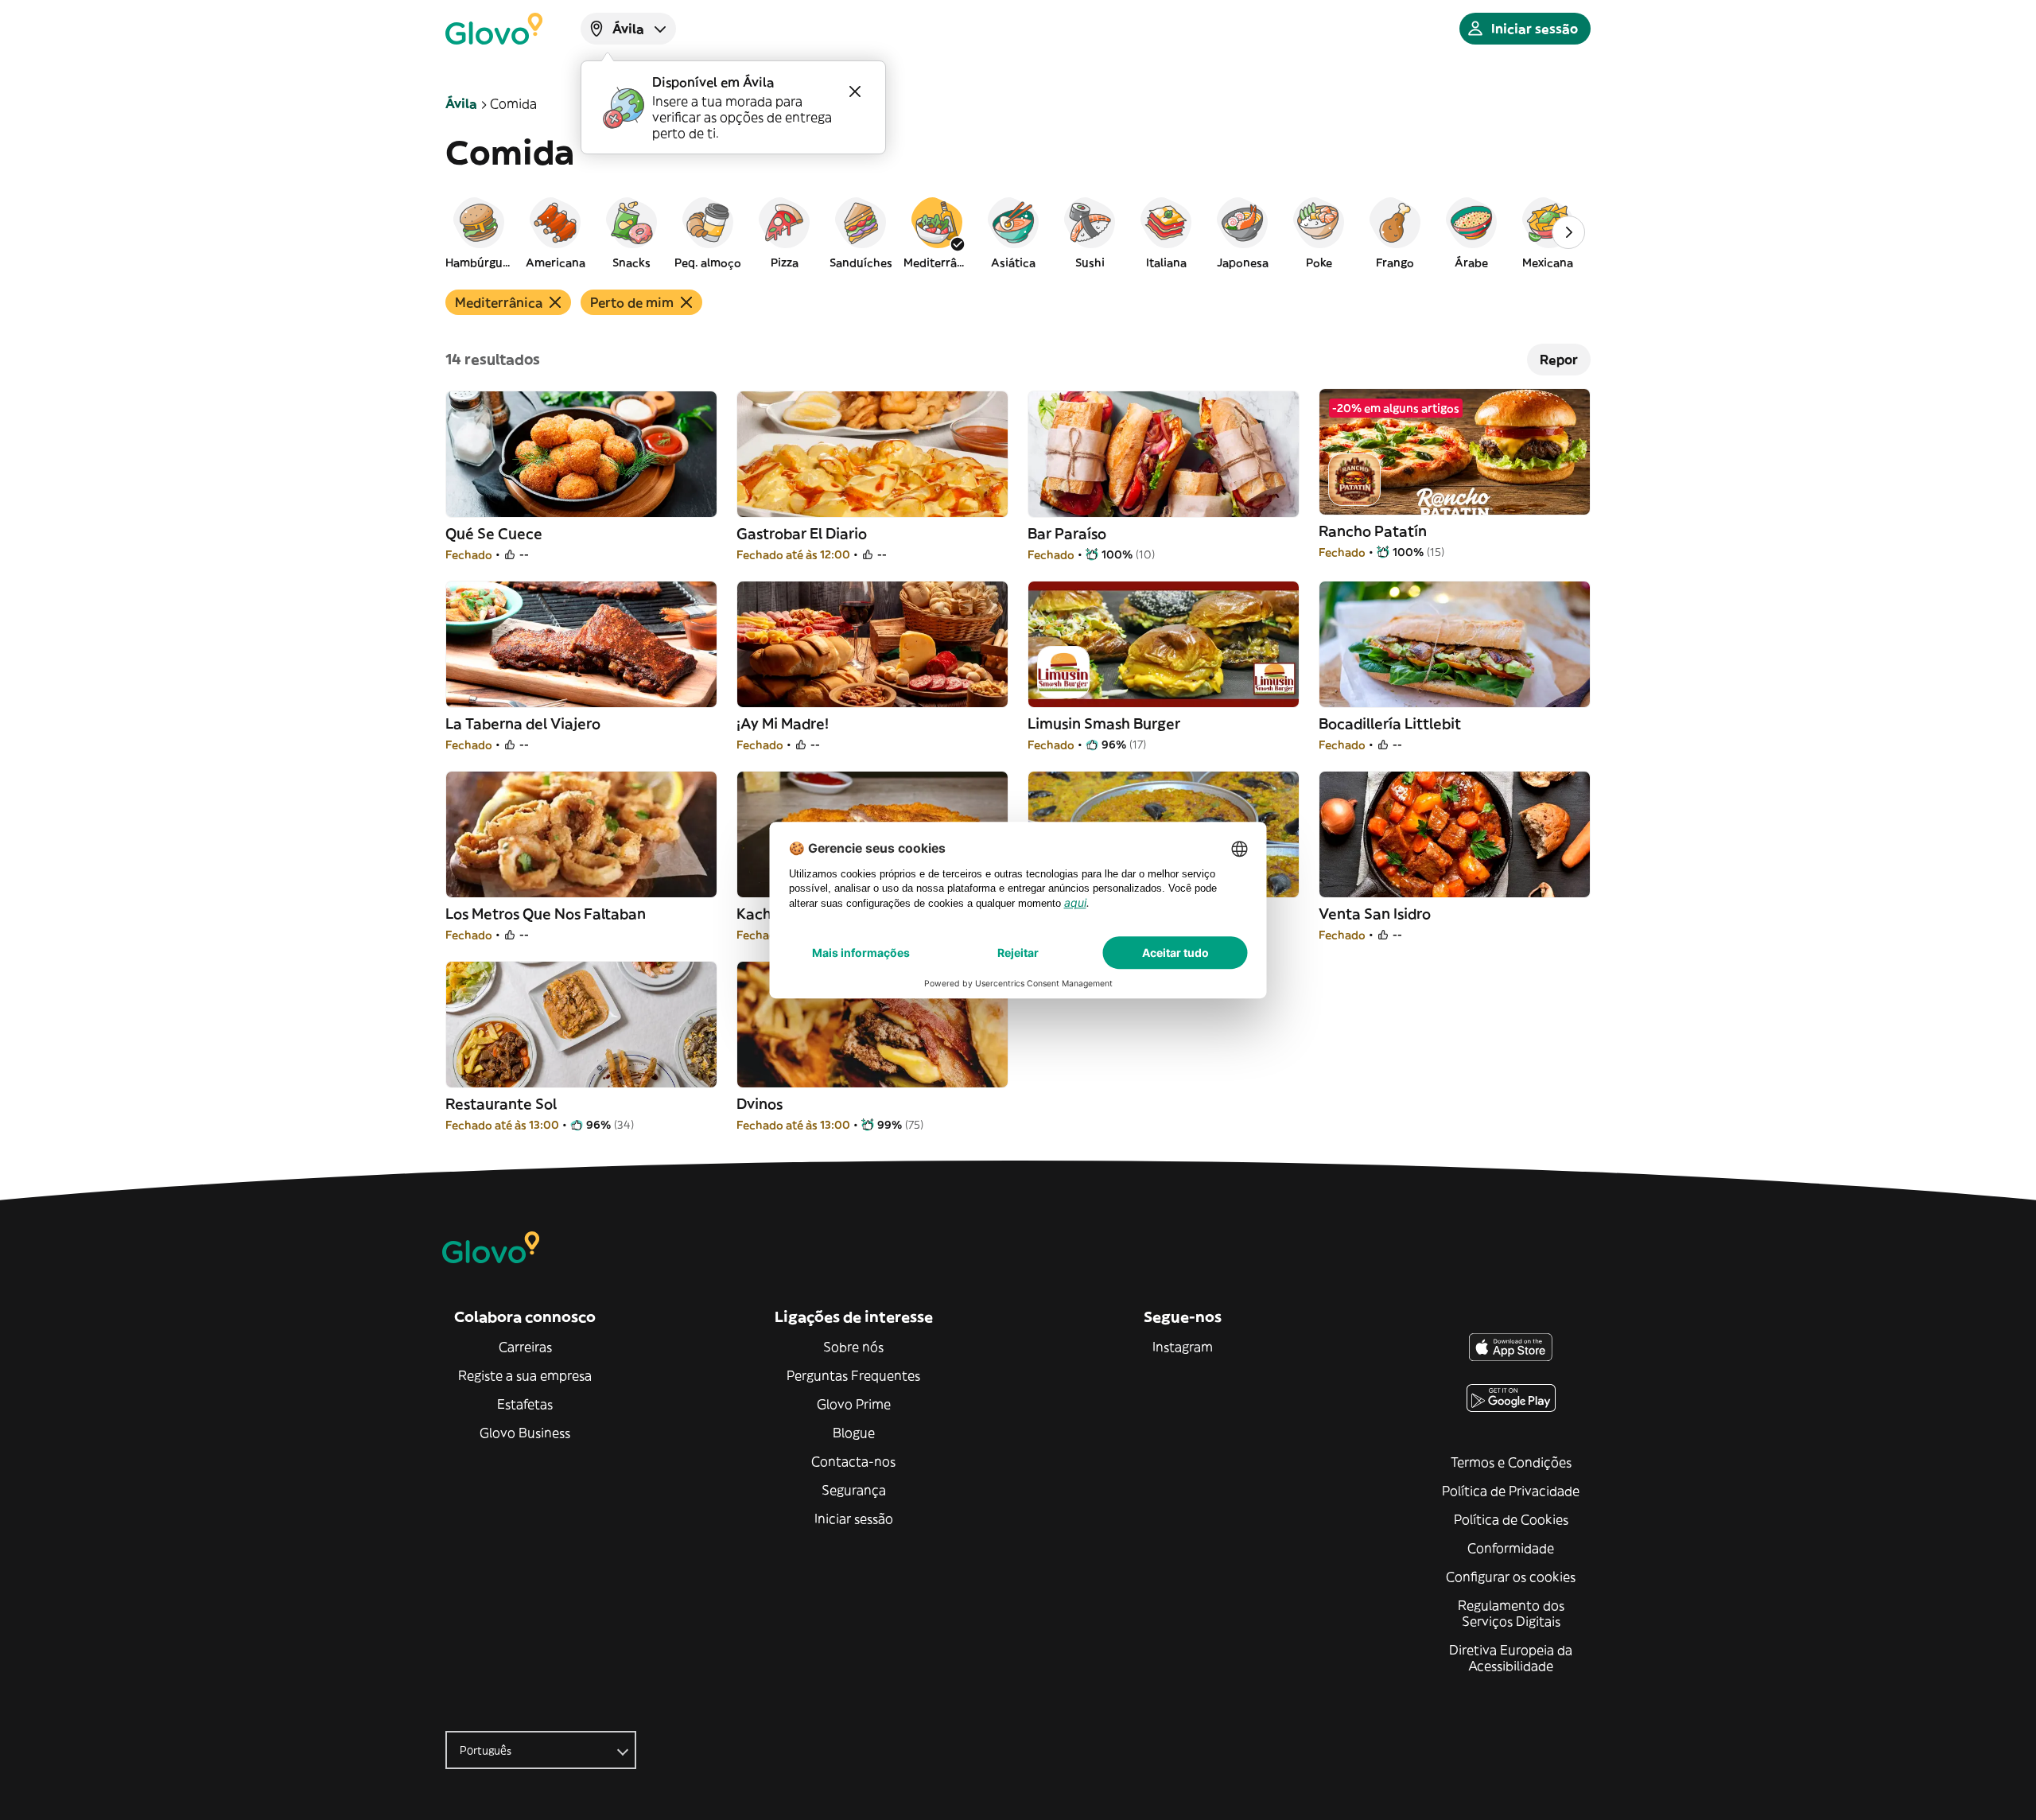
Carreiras (525, 1347)
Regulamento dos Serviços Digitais (1511, 1613)
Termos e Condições (1511, 1462)
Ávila (461, 103)
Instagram (1183, 1347)
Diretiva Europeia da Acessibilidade (1511, 1658)
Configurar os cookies (1511, 1577)
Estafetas (525, 1404)
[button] (479, 232)
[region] (1018, 232)
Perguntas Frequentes (853, 1375)
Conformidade (1511, 1548)
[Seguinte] (1568, 232)
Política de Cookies (1511, 1519)
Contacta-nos (853, 1461)
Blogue (854, 1433)
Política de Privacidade (1511, 1491)
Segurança (854, 1490)
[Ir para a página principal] (494, 29)
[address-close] (855, 91)
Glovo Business (525, 1433)
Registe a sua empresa (525, 1375)
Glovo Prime (854, 1404)
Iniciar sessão (854, 1519)
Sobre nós (853, 1347)
